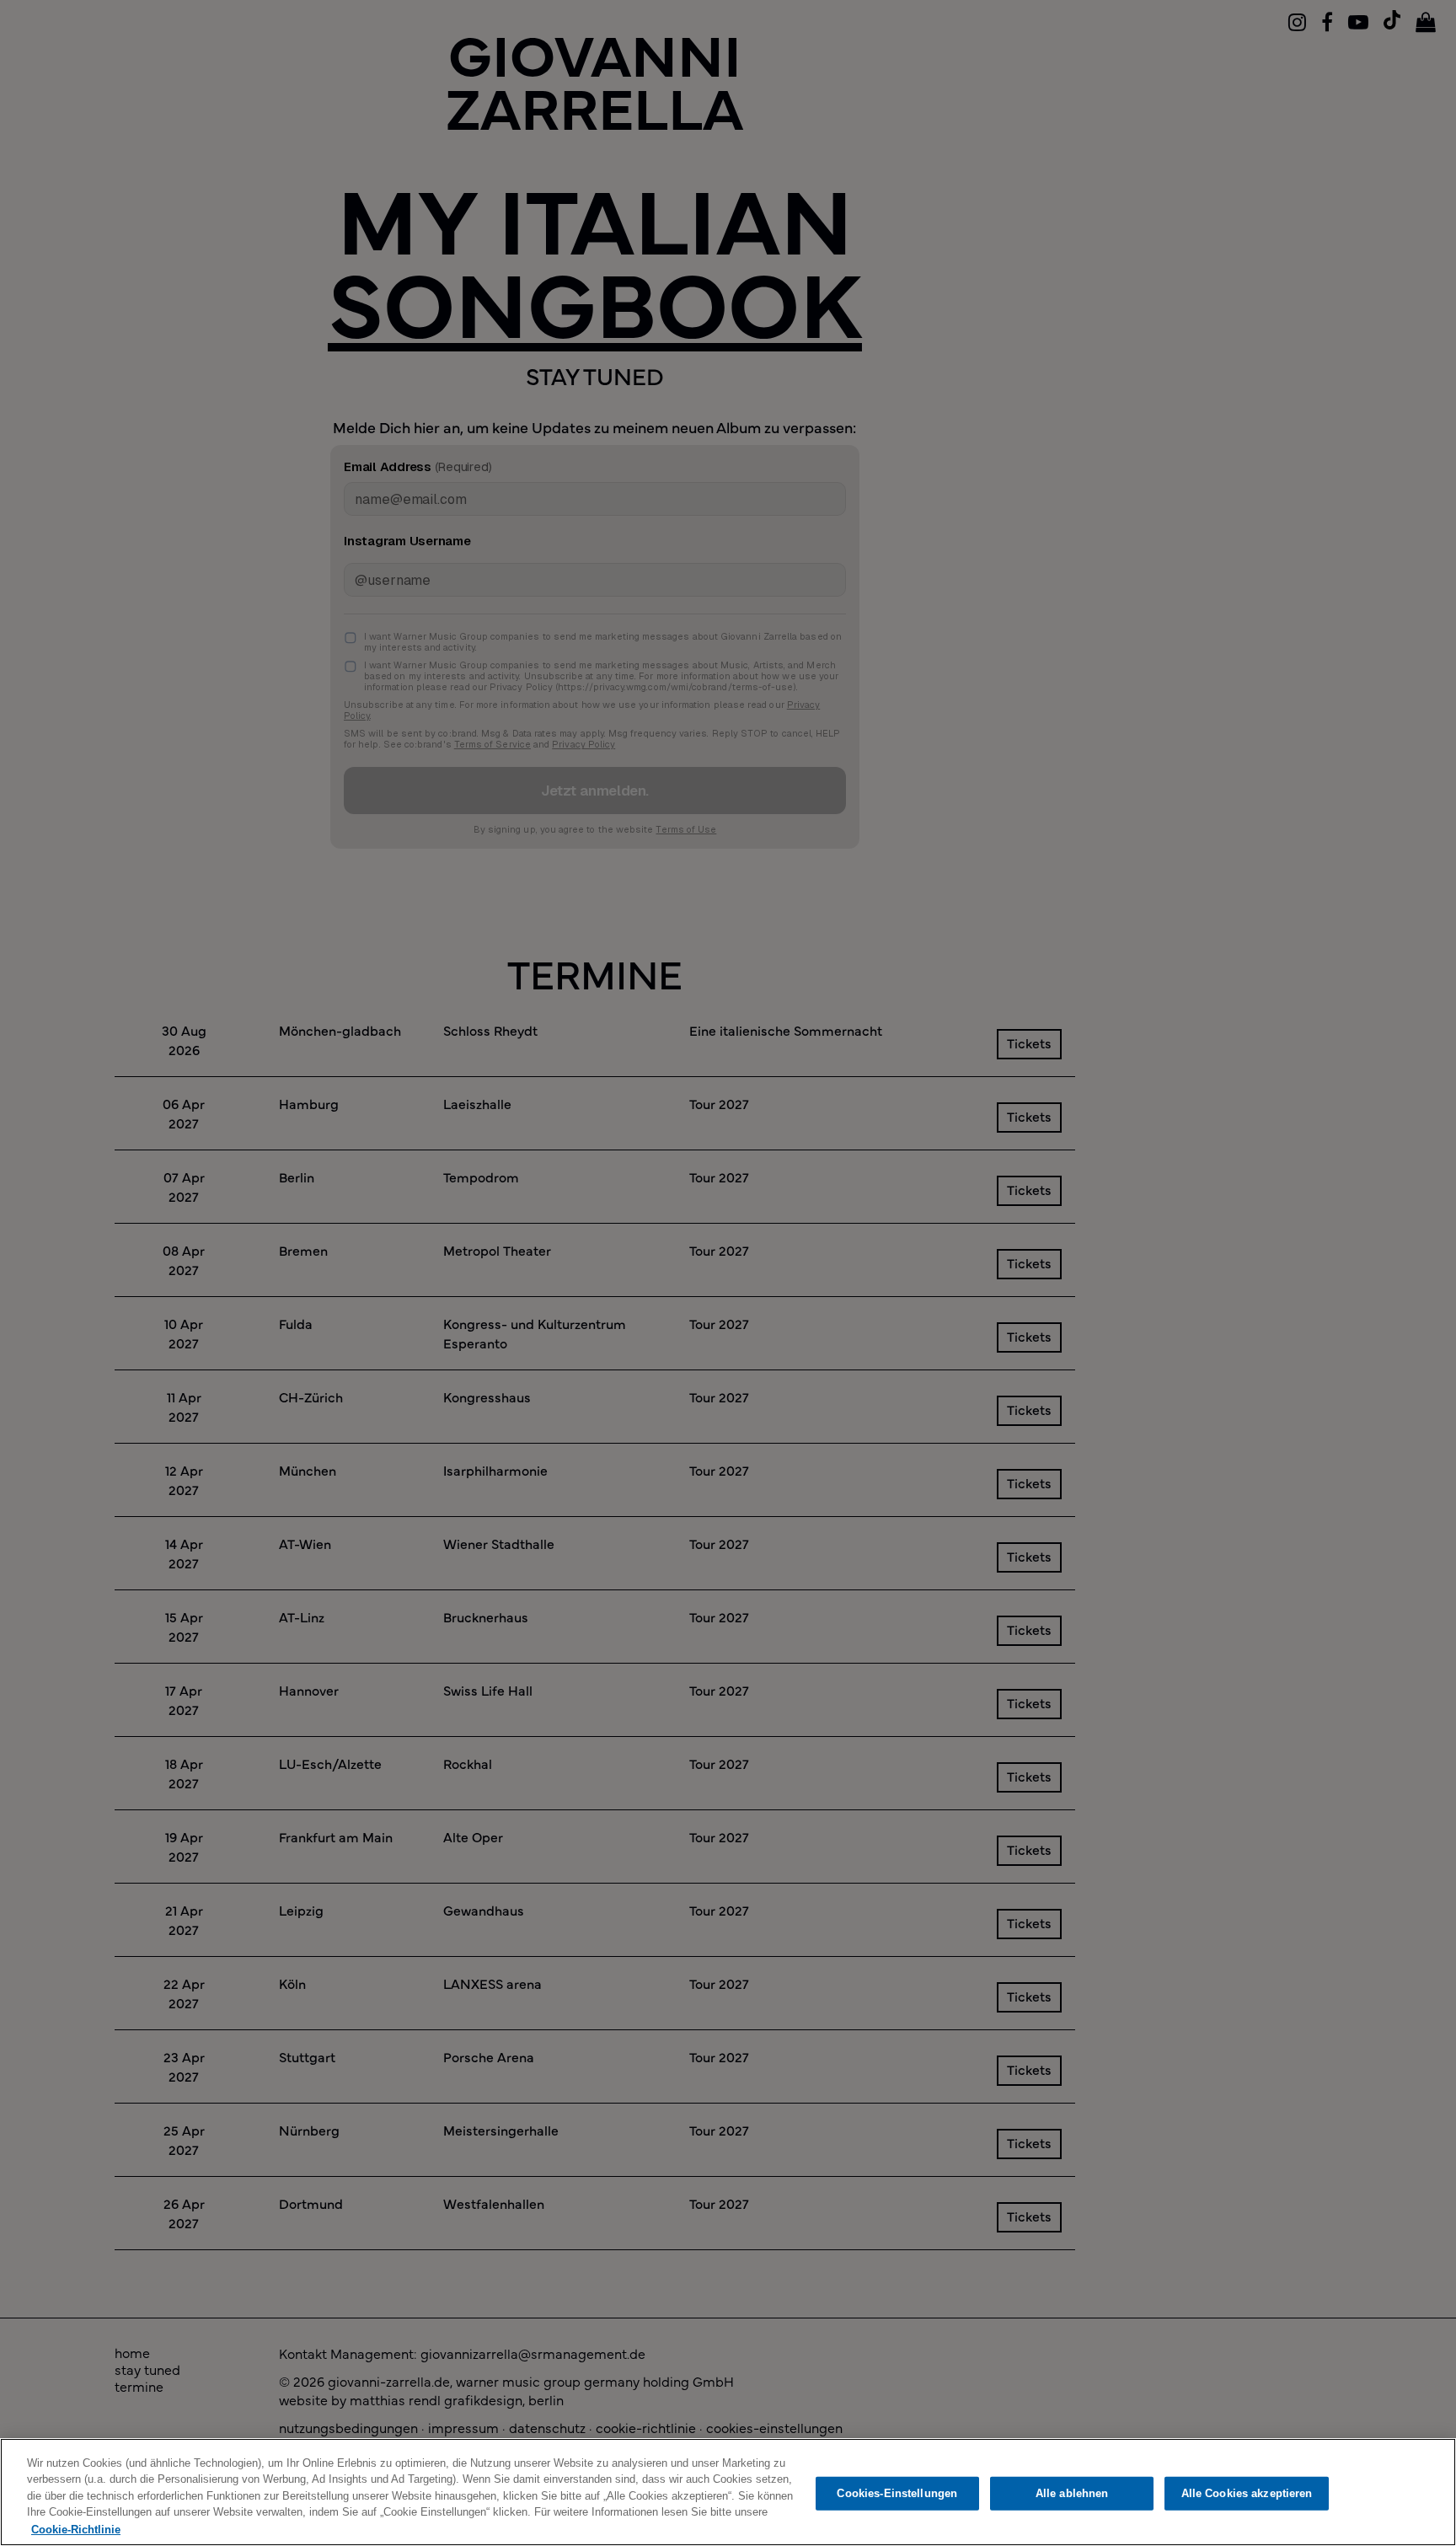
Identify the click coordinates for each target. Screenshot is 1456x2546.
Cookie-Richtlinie (76, 2529)
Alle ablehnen (1072, 2493)
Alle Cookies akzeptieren (1247, 2493)
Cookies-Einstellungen (897, 2493)
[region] (728, 2492)
